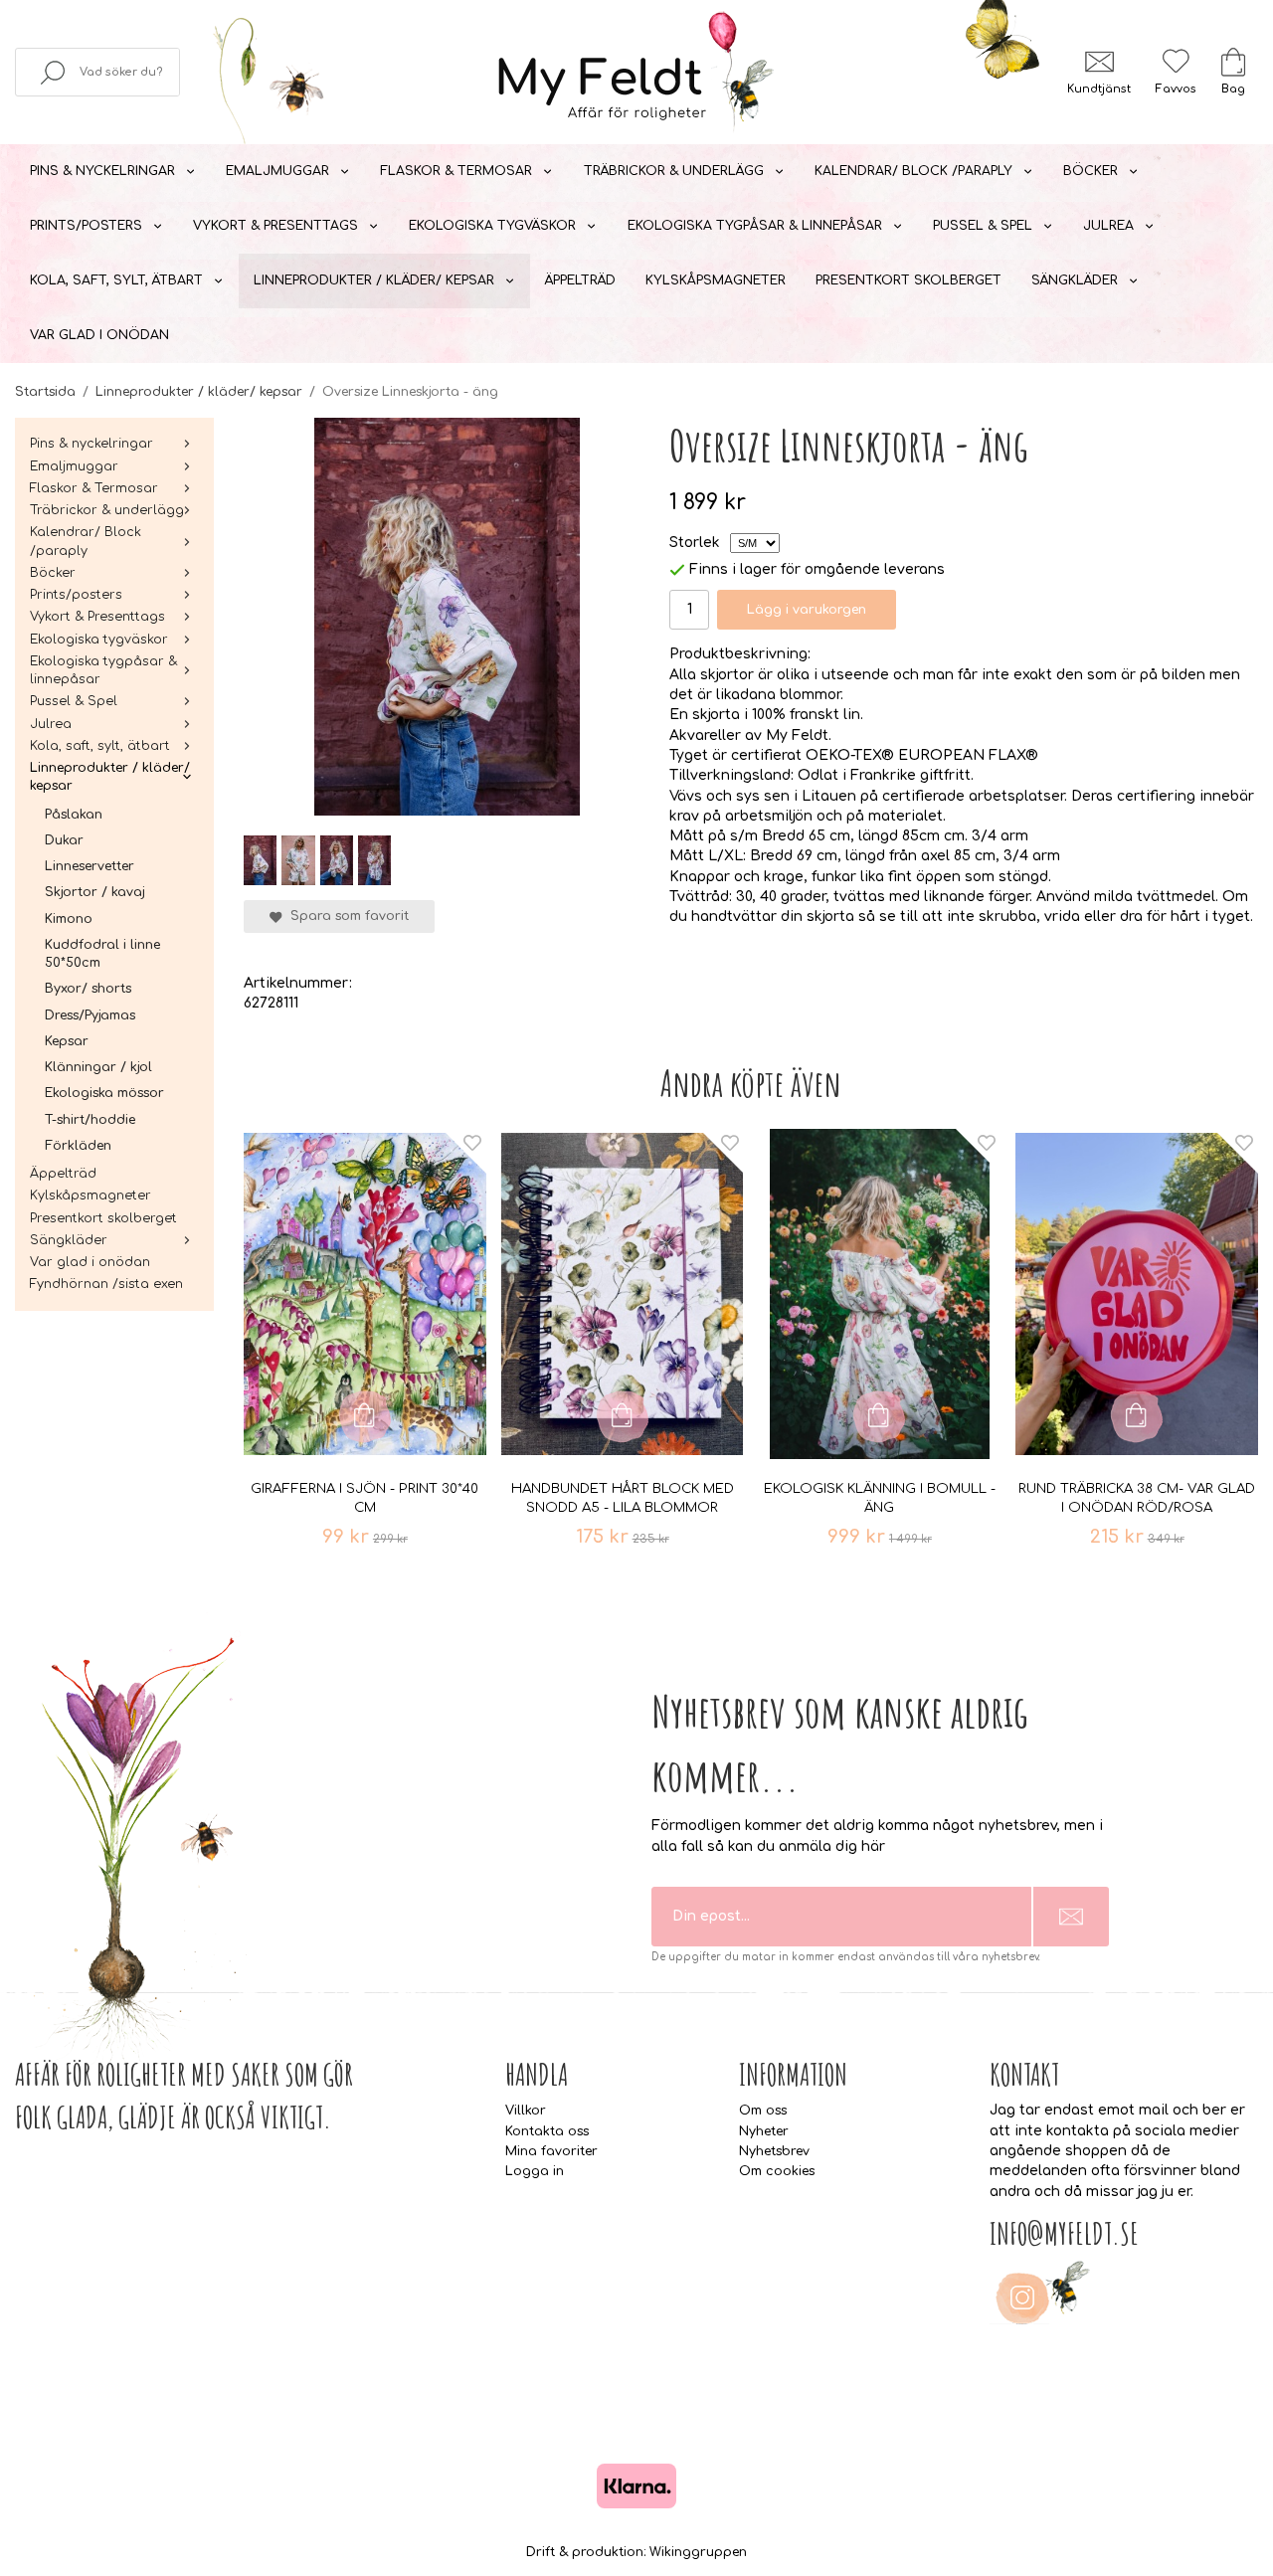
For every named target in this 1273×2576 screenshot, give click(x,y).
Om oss (763, 2111)
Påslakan (74, 815)
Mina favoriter (551, 2151)
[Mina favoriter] (1176, 61)
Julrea (1108, 226)
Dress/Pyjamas (90, 1015)
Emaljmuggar (277, 171)
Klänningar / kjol (98, 1067)
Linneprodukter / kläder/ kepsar (374, 280)
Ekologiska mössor (104, 1093)
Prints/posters (86, 226)
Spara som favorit (346, 916)
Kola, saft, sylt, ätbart (116, 280)
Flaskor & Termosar (456, 171)
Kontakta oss (547, 2131)
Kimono (69, 919)
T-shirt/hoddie (90, 1120)
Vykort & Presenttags (275, 226)
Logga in (535, 2171)
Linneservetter (90, 866)
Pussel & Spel (983, 226)
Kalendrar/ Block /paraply (913, 171)
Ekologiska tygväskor (492, 226)
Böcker (1091, 171)
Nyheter (764, 2131)
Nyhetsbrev (774, 2151)
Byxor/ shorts (88, 989)
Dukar (64, 840)
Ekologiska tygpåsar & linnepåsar (755, 226)
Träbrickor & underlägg (674, 171)
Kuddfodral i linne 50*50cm (102, 954)
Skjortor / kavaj (95, 892)
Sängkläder (1075, 280)
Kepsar (67, 1041)
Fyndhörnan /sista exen (106, 1284)
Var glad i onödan (99, 335)
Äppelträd (580, 280)
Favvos (1176, 89)
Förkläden (78, 1146)
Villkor (526, 2111)
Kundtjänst (1099, 89)
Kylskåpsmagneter (716, 280)
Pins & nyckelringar (102, 171)
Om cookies (777, 2171)
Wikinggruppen (698, 2552)
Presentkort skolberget (909, 280)
